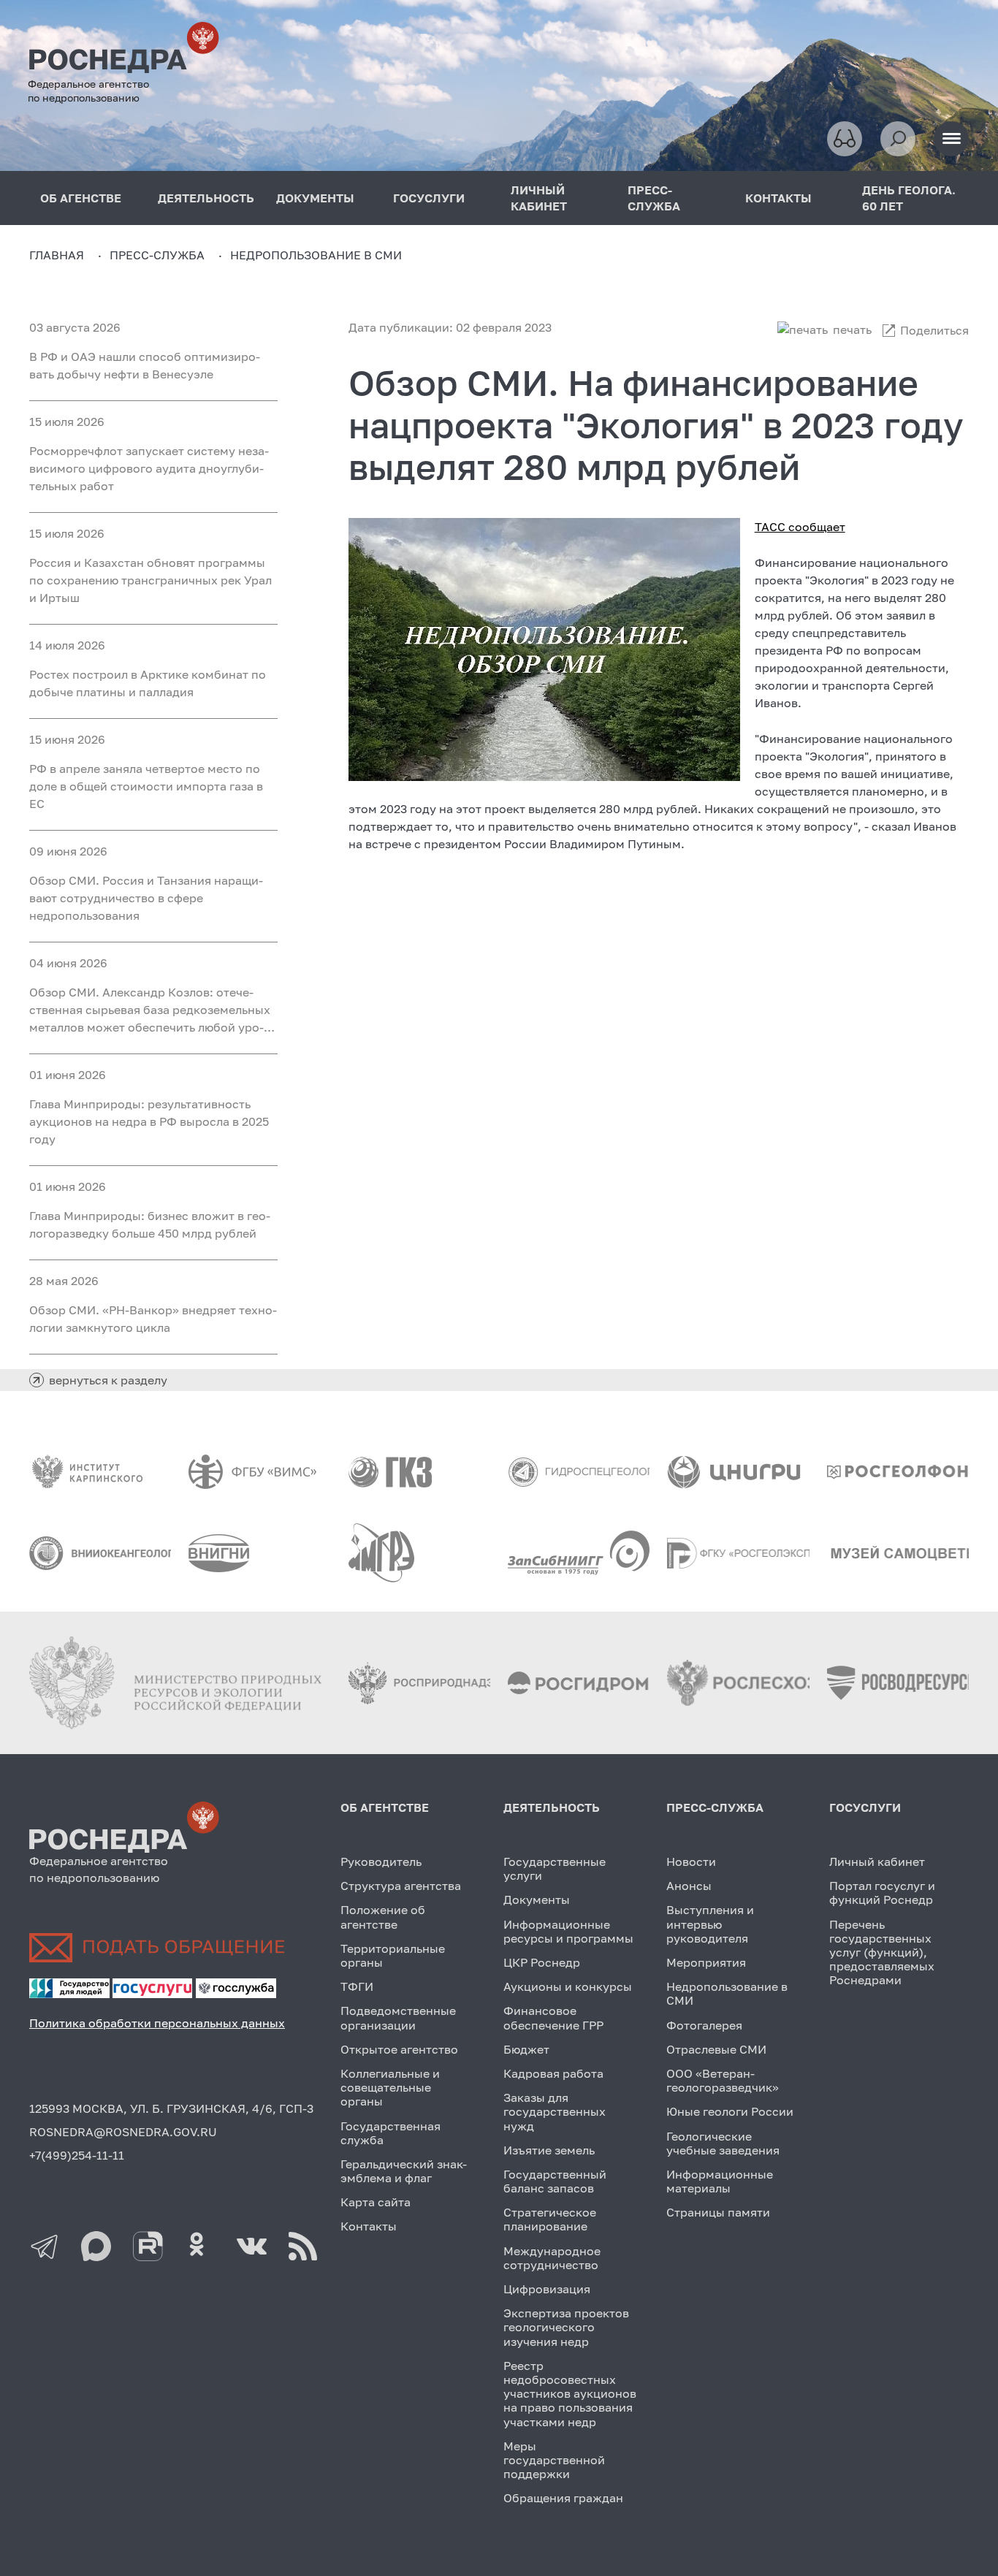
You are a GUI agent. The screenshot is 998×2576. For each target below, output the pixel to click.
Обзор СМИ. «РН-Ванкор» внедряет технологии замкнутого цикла (153, 1319)
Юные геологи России (730, 2111)
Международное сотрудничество (552, 2258)
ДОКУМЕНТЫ (315, 198)
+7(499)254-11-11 (77, 2155)
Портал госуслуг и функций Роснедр (882, 1893)
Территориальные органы (393, 1955)
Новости (691, 1861)
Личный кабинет (877, 1861)
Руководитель (381, 1861)
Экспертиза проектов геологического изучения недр (566, 2327)
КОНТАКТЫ (778, 198)
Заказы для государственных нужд (555, 2111)
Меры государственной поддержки (554, 2460)
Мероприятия (706, 1962)
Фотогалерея (704, 2025)
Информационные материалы (720, 2181)
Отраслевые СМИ (716, 2049)
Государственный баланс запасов (555, 2181)
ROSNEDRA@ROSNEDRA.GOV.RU (123, 2132)
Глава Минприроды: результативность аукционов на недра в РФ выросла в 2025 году (149, 1121)
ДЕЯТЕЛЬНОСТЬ (206, 198)
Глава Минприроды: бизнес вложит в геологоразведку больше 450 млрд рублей (150, 1224)
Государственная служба (391, 2133)
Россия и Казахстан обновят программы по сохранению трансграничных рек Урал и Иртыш (151, 580)
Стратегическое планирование (550, 2219)
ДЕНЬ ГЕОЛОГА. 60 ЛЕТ (909, 198)
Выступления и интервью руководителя (710, 1924)
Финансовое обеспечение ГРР (553, 2017)
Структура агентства (401, 1886)
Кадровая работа (553, 2073)
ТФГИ (357, 1986)
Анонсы (689, 1886)
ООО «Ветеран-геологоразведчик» (723, 2080)
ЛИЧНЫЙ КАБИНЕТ (539, 198)
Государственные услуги (555, 1868)
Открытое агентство (399, 2049)
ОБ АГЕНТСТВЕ (385, 1807)
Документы (537, 1899)
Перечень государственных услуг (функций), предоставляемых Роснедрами (882, 1952)
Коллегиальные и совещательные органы (390, 2087)
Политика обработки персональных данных (157, 2023)
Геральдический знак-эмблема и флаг (404, 2171)
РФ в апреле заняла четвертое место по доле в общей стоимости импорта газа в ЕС (146, 786)
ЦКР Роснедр (542, 1962)
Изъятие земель (549, 2150)
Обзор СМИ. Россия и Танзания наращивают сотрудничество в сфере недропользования (146, 898)
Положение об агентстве (383, 1917)
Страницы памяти (718, 2212)
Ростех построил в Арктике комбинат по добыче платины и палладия (148, 683)
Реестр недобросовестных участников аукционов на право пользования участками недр (570, 2394)
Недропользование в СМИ (727, 1993)
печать (852, 329)
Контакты (369, 2226)
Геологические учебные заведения (723, 2143)
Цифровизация (547, 2289)
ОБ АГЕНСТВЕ (81, 198)
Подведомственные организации (398, 2017)
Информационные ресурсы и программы (568, 1931)
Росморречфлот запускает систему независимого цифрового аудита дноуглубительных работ (149, 468)
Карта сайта (376, 2202)
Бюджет (526, 2049)
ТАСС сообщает (800, 527)
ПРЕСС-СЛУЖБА (654, 198)
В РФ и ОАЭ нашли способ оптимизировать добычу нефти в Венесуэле (145, 365)
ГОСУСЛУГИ (429, 198)
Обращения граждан (563, 2498)
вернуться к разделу (108, 1380)
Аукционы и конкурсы (568, 1986)
